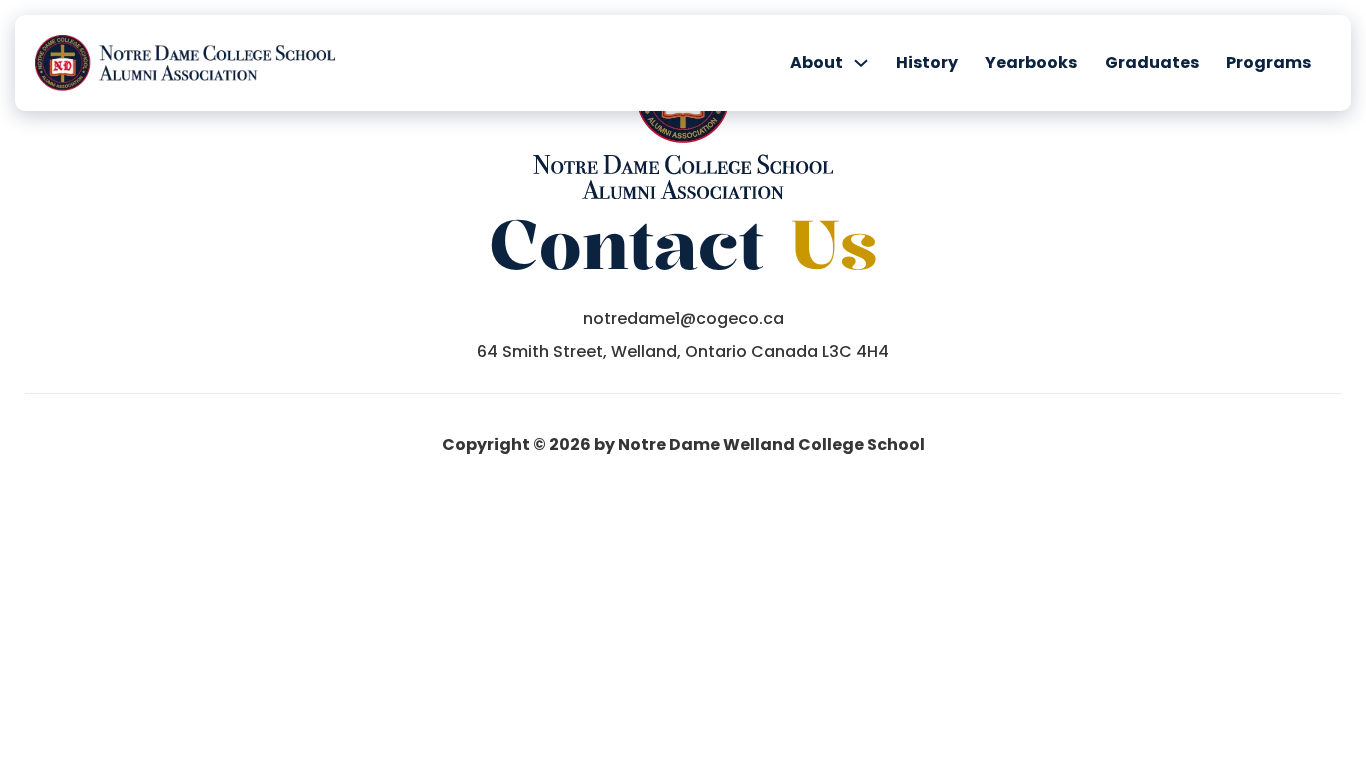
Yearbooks (1031, 63)
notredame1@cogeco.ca (683, 319)
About (816, 63)
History (927, 63)
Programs (1268, 63)
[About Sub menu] (861, 63)
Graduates (1152, 63)
